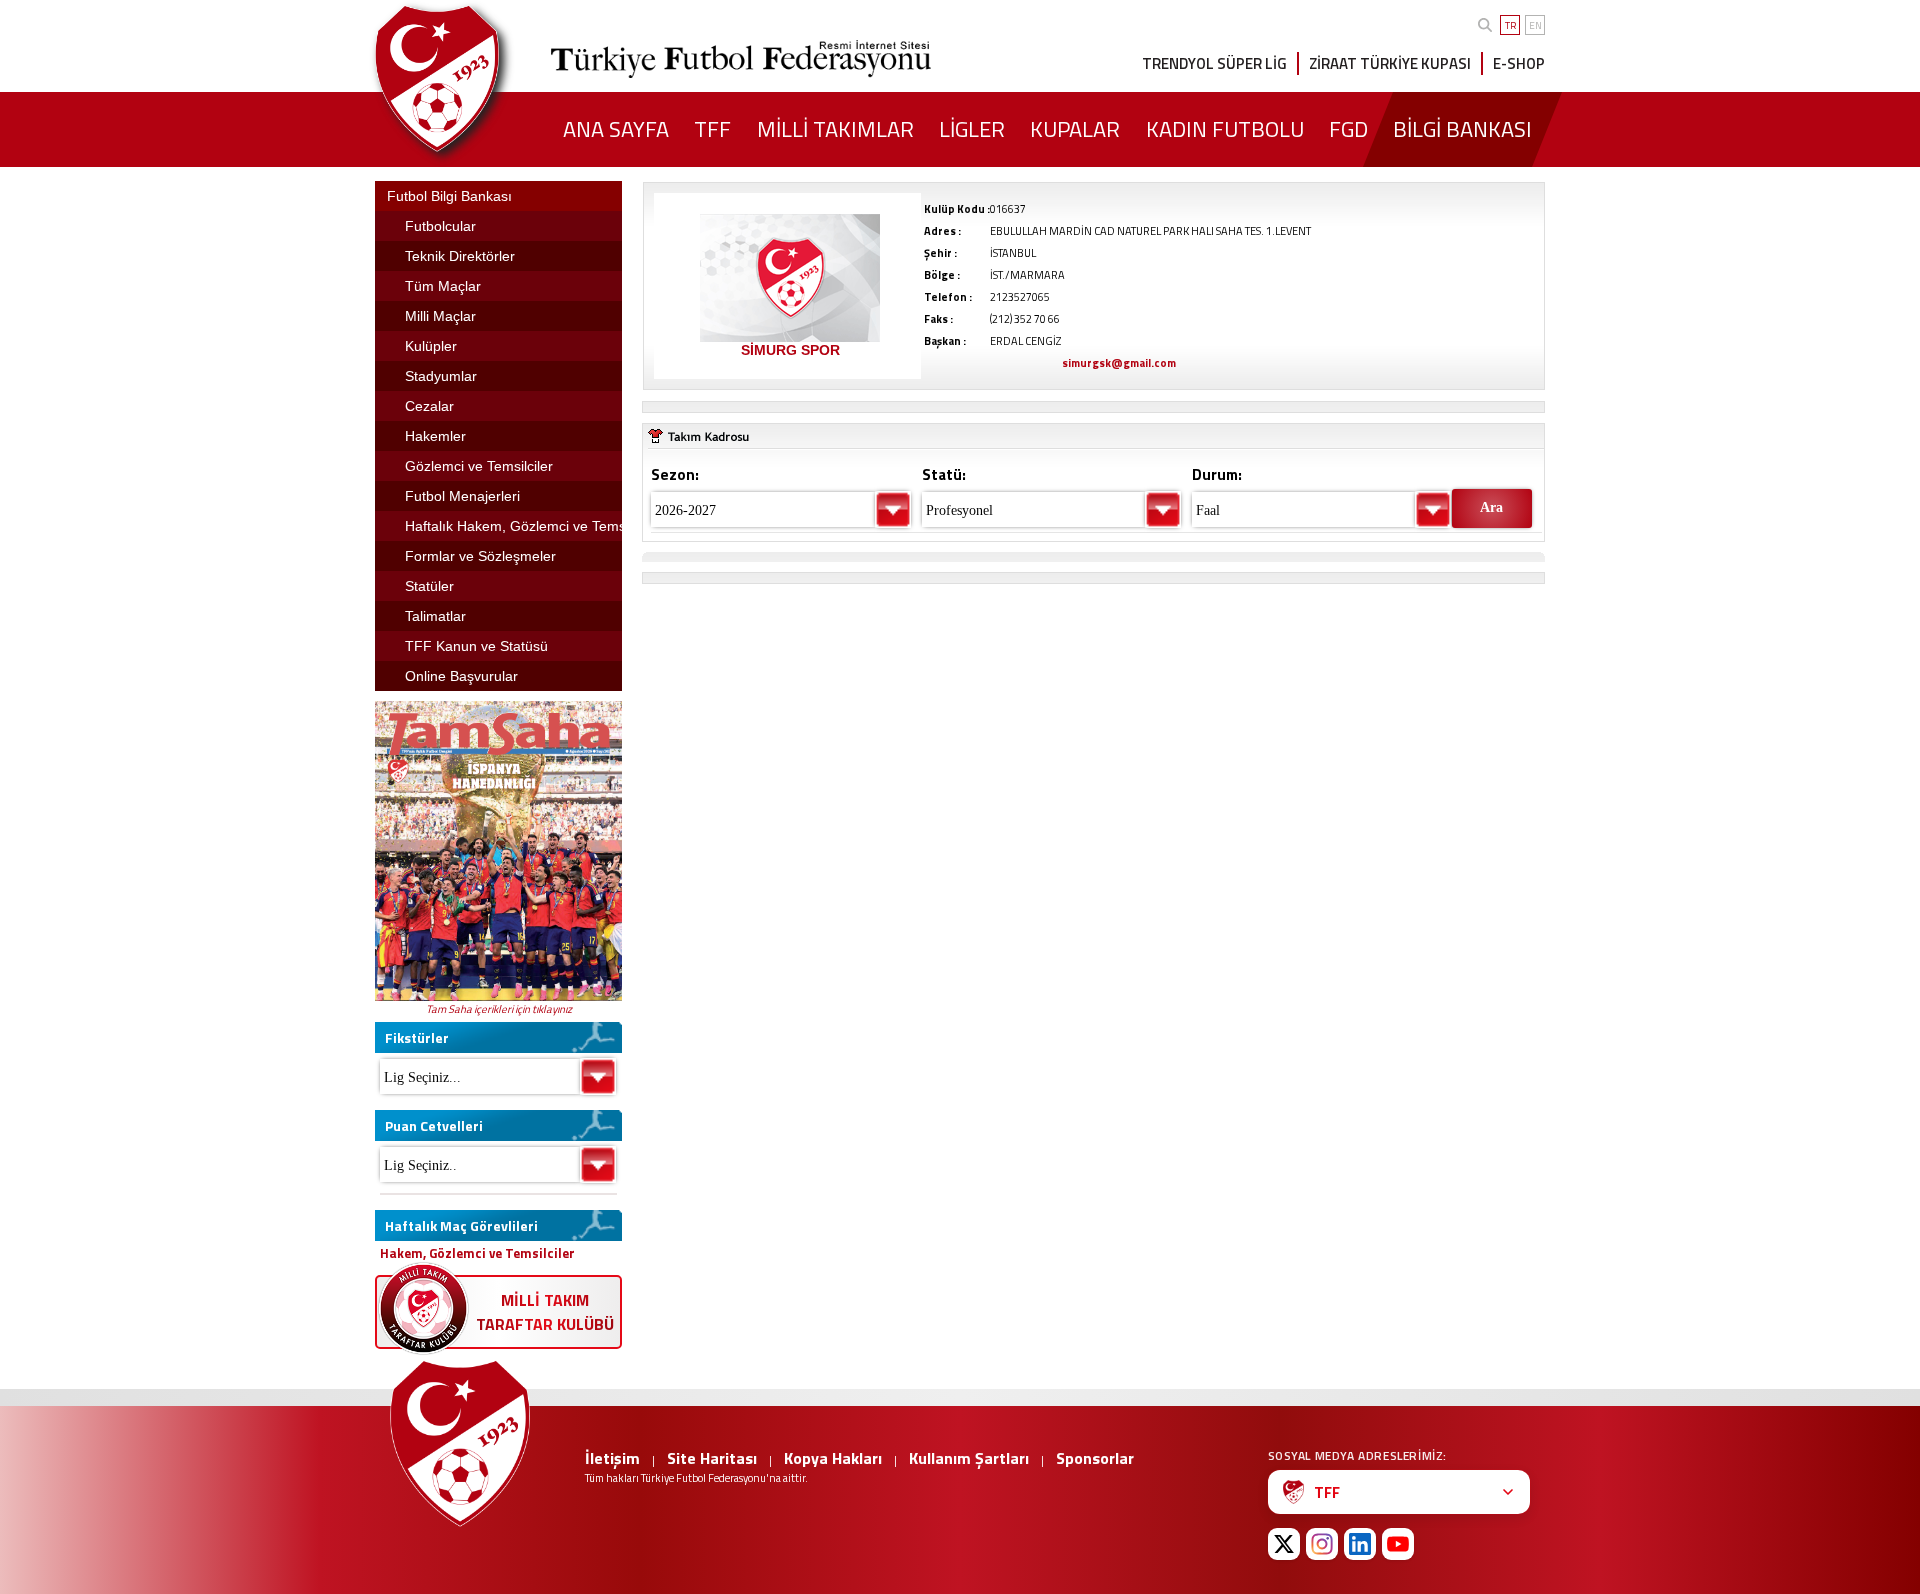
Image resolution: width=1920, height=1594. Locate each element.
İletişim (612, 1458)
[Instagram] (1322, 1544)
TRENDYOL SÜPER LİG (1214, 63)
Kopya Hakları (833, 1458)
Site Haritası (712, 1458)
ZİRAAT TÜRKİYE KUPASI (1390, 63)
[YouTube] (1398, 1544)
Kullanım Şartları (969, 1458)
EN (1535, 25)
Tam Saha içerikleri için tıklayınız (499, 1009)
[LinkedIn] (1360, 1544)
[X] (1284, 1544)
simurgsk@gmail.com (1119, 363)
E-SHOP (1519, 63)
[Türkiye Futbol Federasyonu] (470, 78)
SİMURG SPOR (790, 350)
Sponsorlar (1095, 1458)
